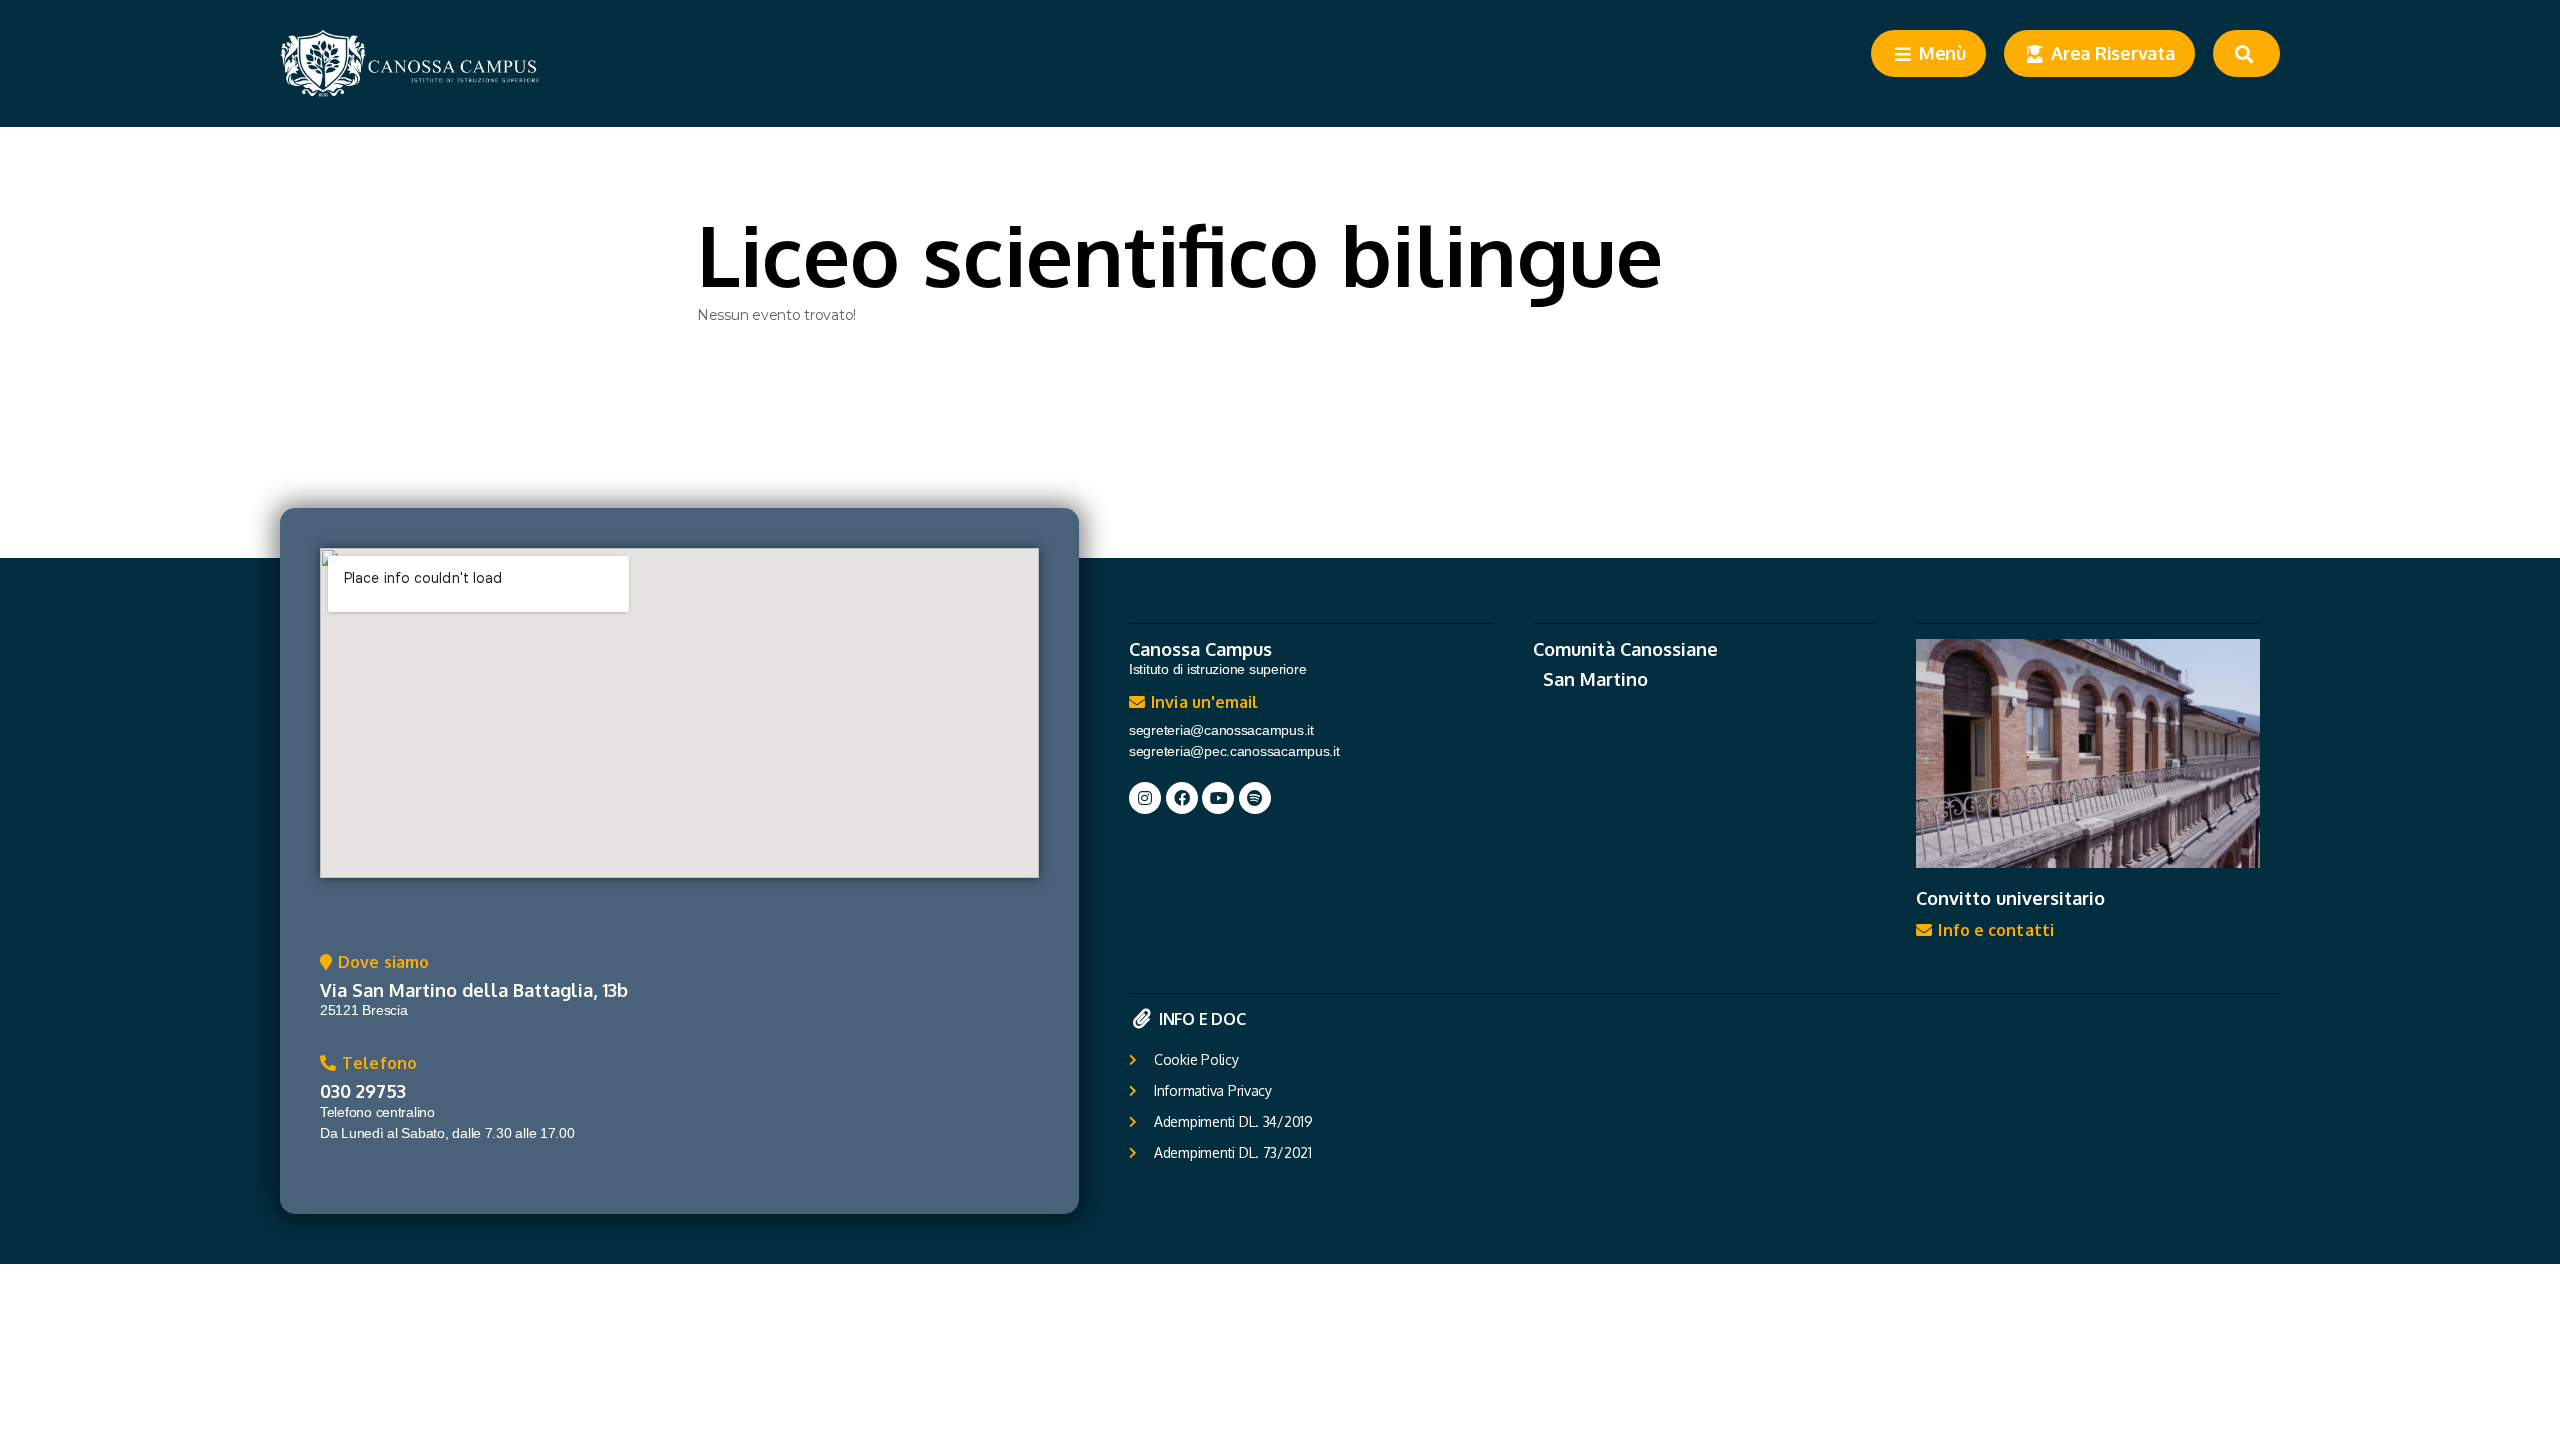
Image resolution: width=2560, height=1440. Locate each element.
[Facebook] (1182, 798)
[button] (374, 967)
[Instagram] (1145, 798)
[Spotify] (1255, 798)
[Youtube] (1218, 798)
